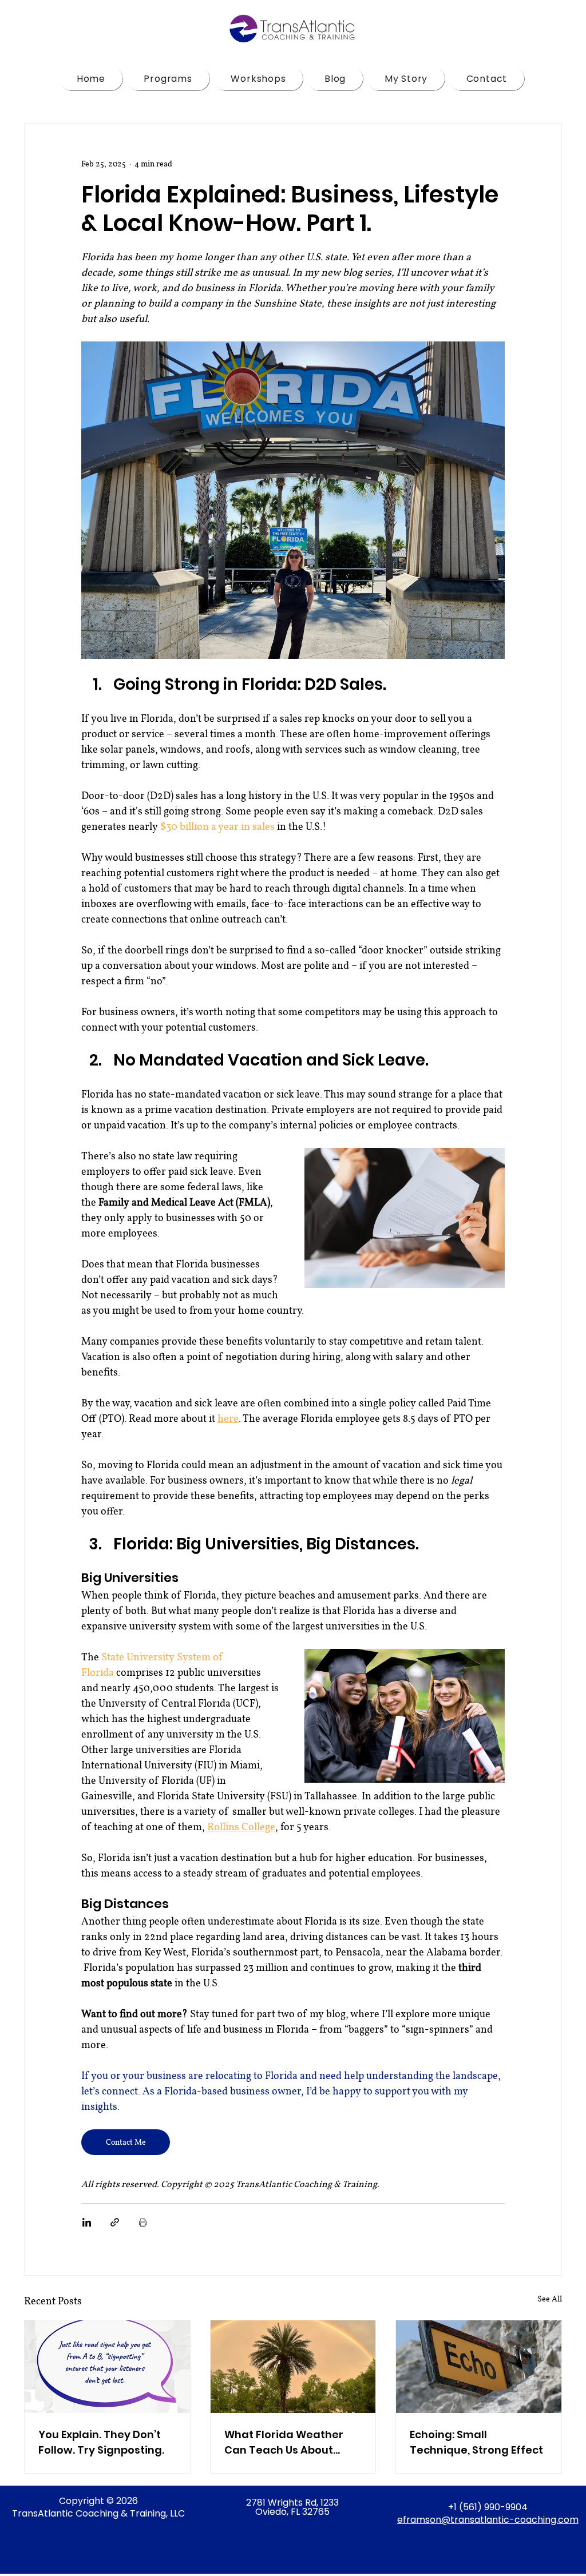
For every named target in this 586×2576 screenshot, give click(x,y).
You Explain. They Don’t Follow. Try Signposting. (101, 2442)
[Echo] (479, 2367)
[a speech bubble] (107, 2367)
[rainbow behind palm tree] (293, 2367)
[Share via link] (115, 2222)
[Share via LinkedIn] (87, 2222)
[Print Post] (143, 2222)
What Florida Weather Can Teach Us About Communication (284, 2442)
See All (550, 2299)
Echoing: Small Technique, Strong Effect (476, 2442)
